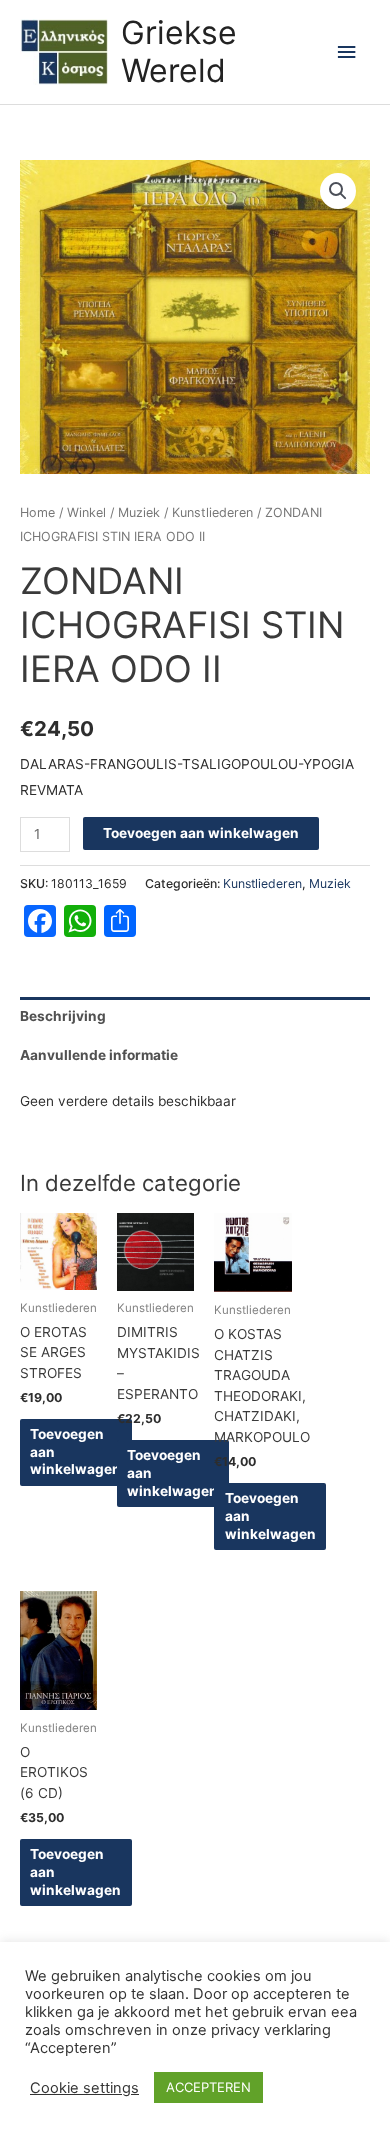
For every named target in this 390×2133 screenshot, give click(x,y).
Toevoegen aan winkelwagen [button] (75, 1452)
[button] (338, 191)
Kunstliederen (212, 512)
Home (37, 512)
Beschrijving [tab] (63, 1016)
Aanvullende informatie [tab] (99, 1055)
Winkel (86, 512)
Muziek (139, 512)
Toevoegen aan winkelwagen (201, 833)
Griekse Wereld (179, 51)
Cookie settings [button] (84, 2088)
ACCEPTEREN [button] (208, 2087)
